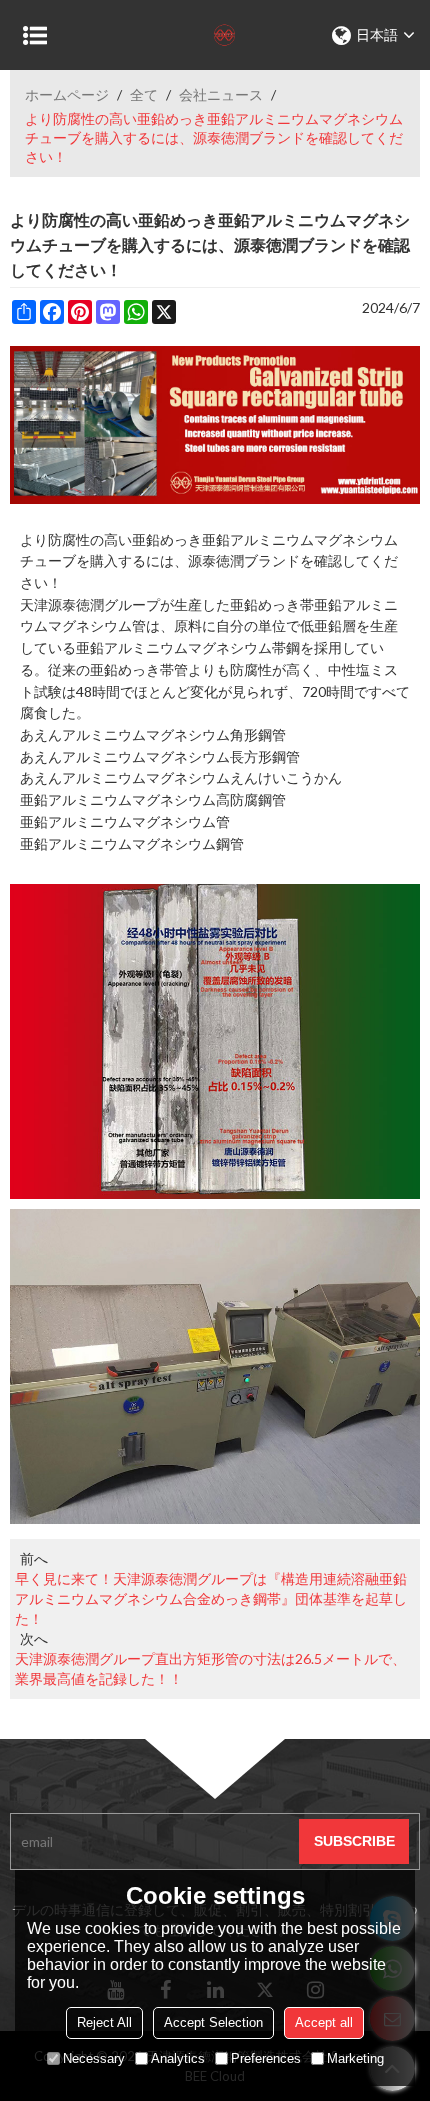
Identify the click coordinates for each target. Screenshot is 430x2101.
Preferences (266, 2058)
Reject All (104, 2022)
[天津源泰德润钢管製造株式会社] (215, 35)
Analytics (178, 2058)
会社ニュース (221, 94)
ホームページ (67, 94)
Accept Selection (213, 2022)
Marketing (355, 2058)
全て (144, 94)
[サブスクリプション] (354, 1841)
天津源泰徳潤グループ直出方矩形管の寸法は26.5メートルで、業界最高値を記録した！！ (210, 1668)
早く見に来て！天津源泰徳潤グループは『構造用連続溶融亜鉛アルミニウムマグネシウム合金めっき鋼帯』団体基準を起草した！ (211, 1598)
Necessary (94, 2058)
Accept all (324, 2022)
